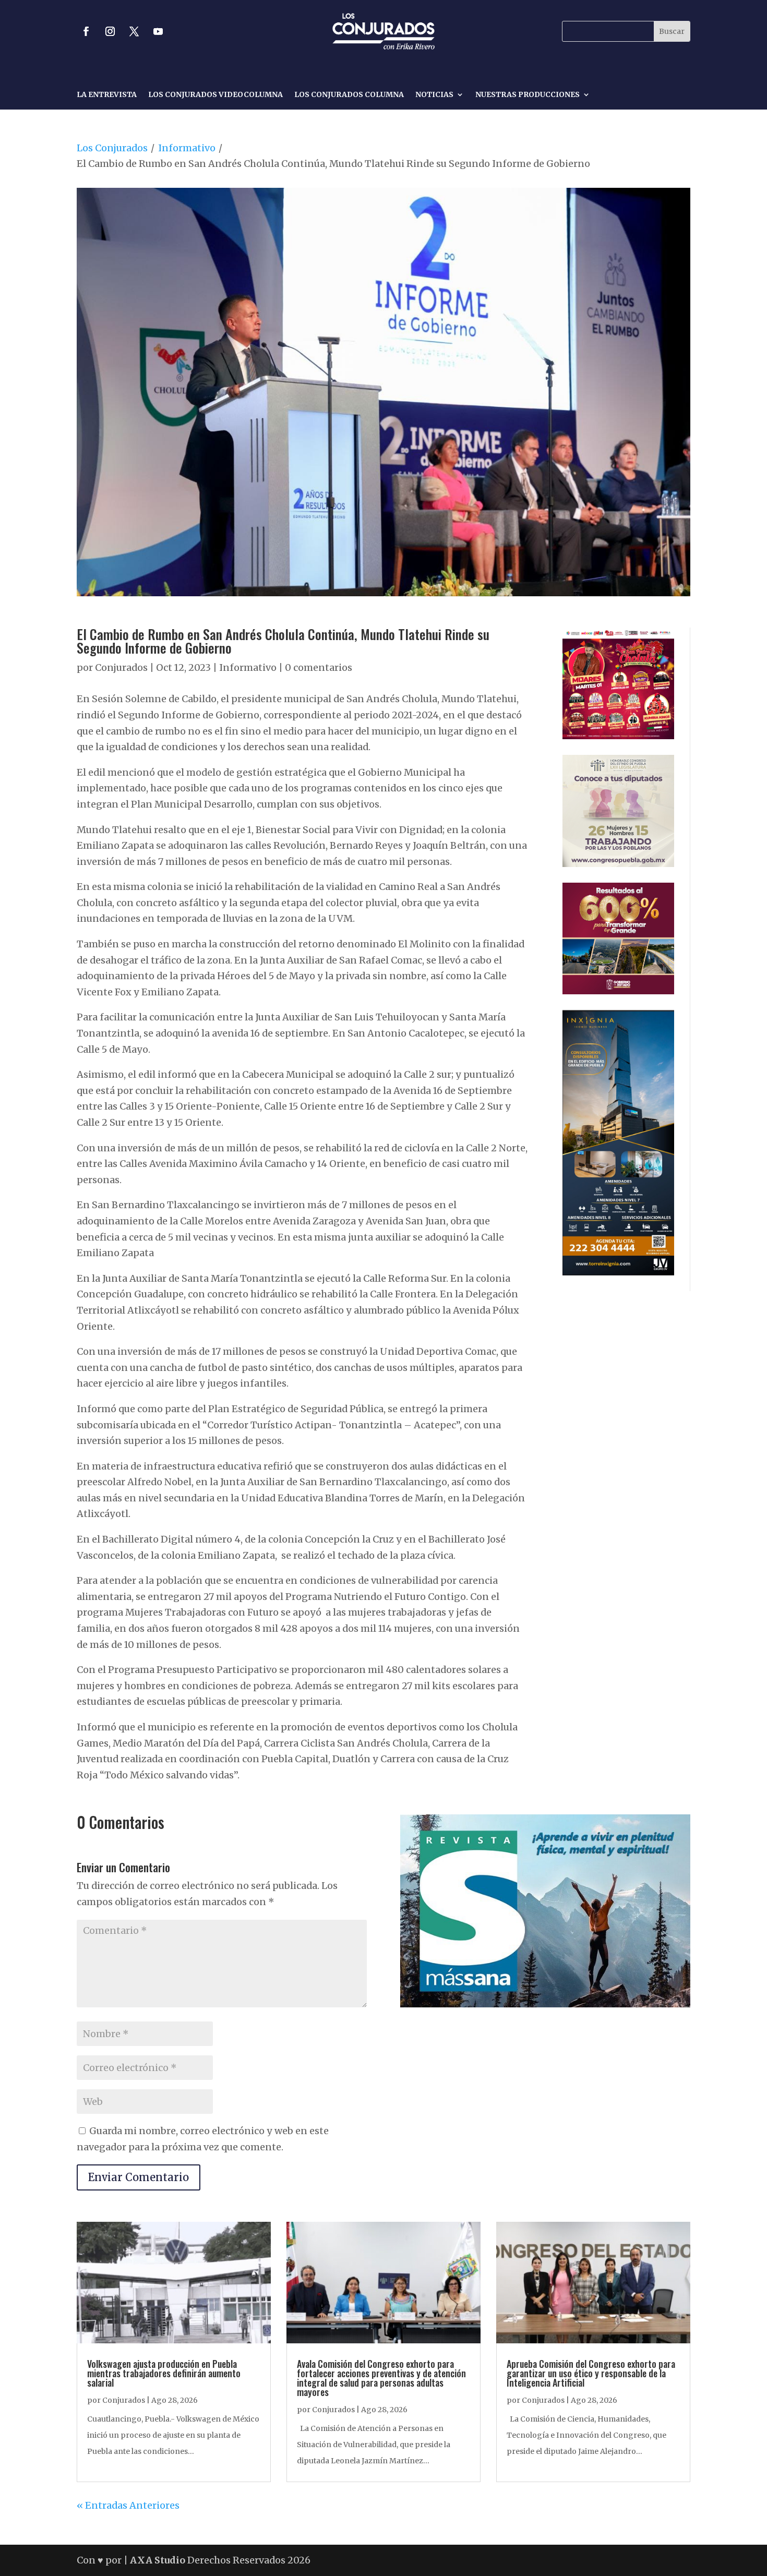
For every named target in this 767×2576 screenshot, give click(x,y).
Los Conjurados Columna (349, 95)
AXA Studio (159, 2560)
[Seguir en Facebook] (86, 31)
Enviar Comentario (139, 2177)
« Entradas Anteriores (128, 2505)
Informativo (187, 148)
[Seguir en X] (134, 31)
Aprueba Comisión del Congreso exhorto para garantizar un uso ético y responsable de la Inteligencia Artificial (591, 2373)
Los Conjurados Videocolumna (215, 95)
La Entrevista (107, 95)
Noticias (434, 95)
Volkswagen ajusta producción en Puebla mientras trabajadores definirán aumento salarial (164, 2373)
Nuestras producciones (528, 95)
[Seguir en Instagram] (110, 31)
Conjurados (121, 667)
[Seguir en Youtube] (158, 31)
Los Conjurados (112, 148)
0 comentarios (319, 667)
